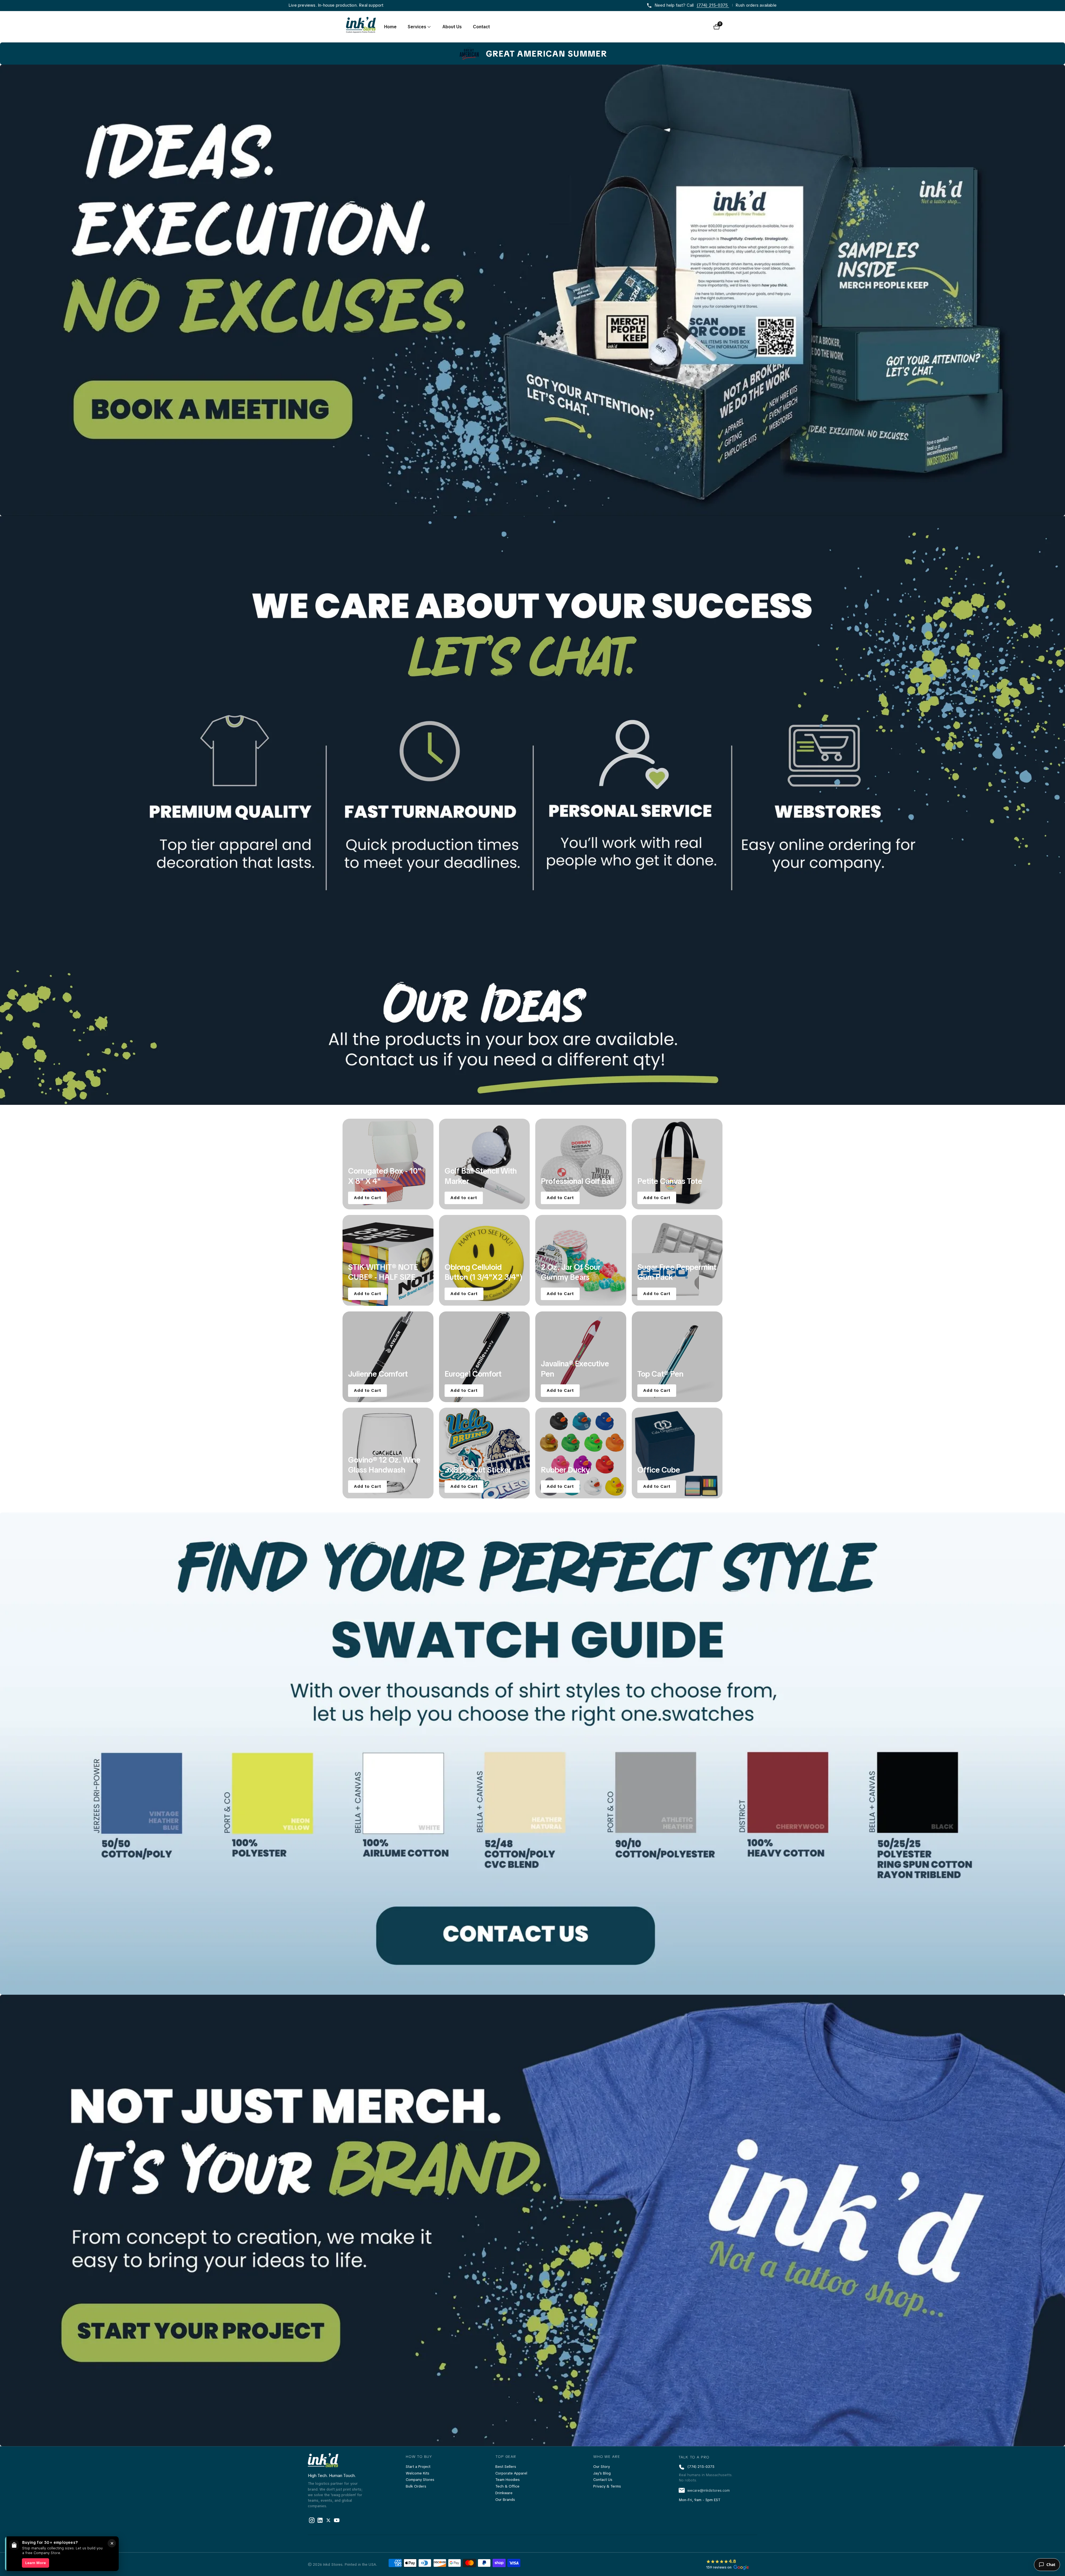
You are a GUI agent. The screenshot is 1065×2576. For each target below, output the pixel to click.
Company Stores (420, 2480)
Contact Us (603, 2480)
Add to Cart (367, 1197)
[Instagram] (337, 2520)
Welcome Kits (418, 2473)
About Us (452, 27)
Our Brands (505, 2500)
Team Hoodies (508, 2480)
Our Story (602, 2467)
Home (390, 27)
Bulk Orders (416, 2486)
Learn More (35, 2563)
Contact (481, 27)
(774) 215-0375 (713, 5)
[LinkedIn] (328, 2520)
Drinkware (504, 2493)
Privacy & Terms (607, 2486)
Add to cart (464, 1197)
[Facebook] (312, 2520)
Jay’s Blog (602, 2473)
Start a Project (418, 2467)
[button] (417, 27)
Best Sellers (506, 2467)
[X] (320, 2520)
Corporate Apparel (511, 2473)
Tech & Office (507, 2486)
